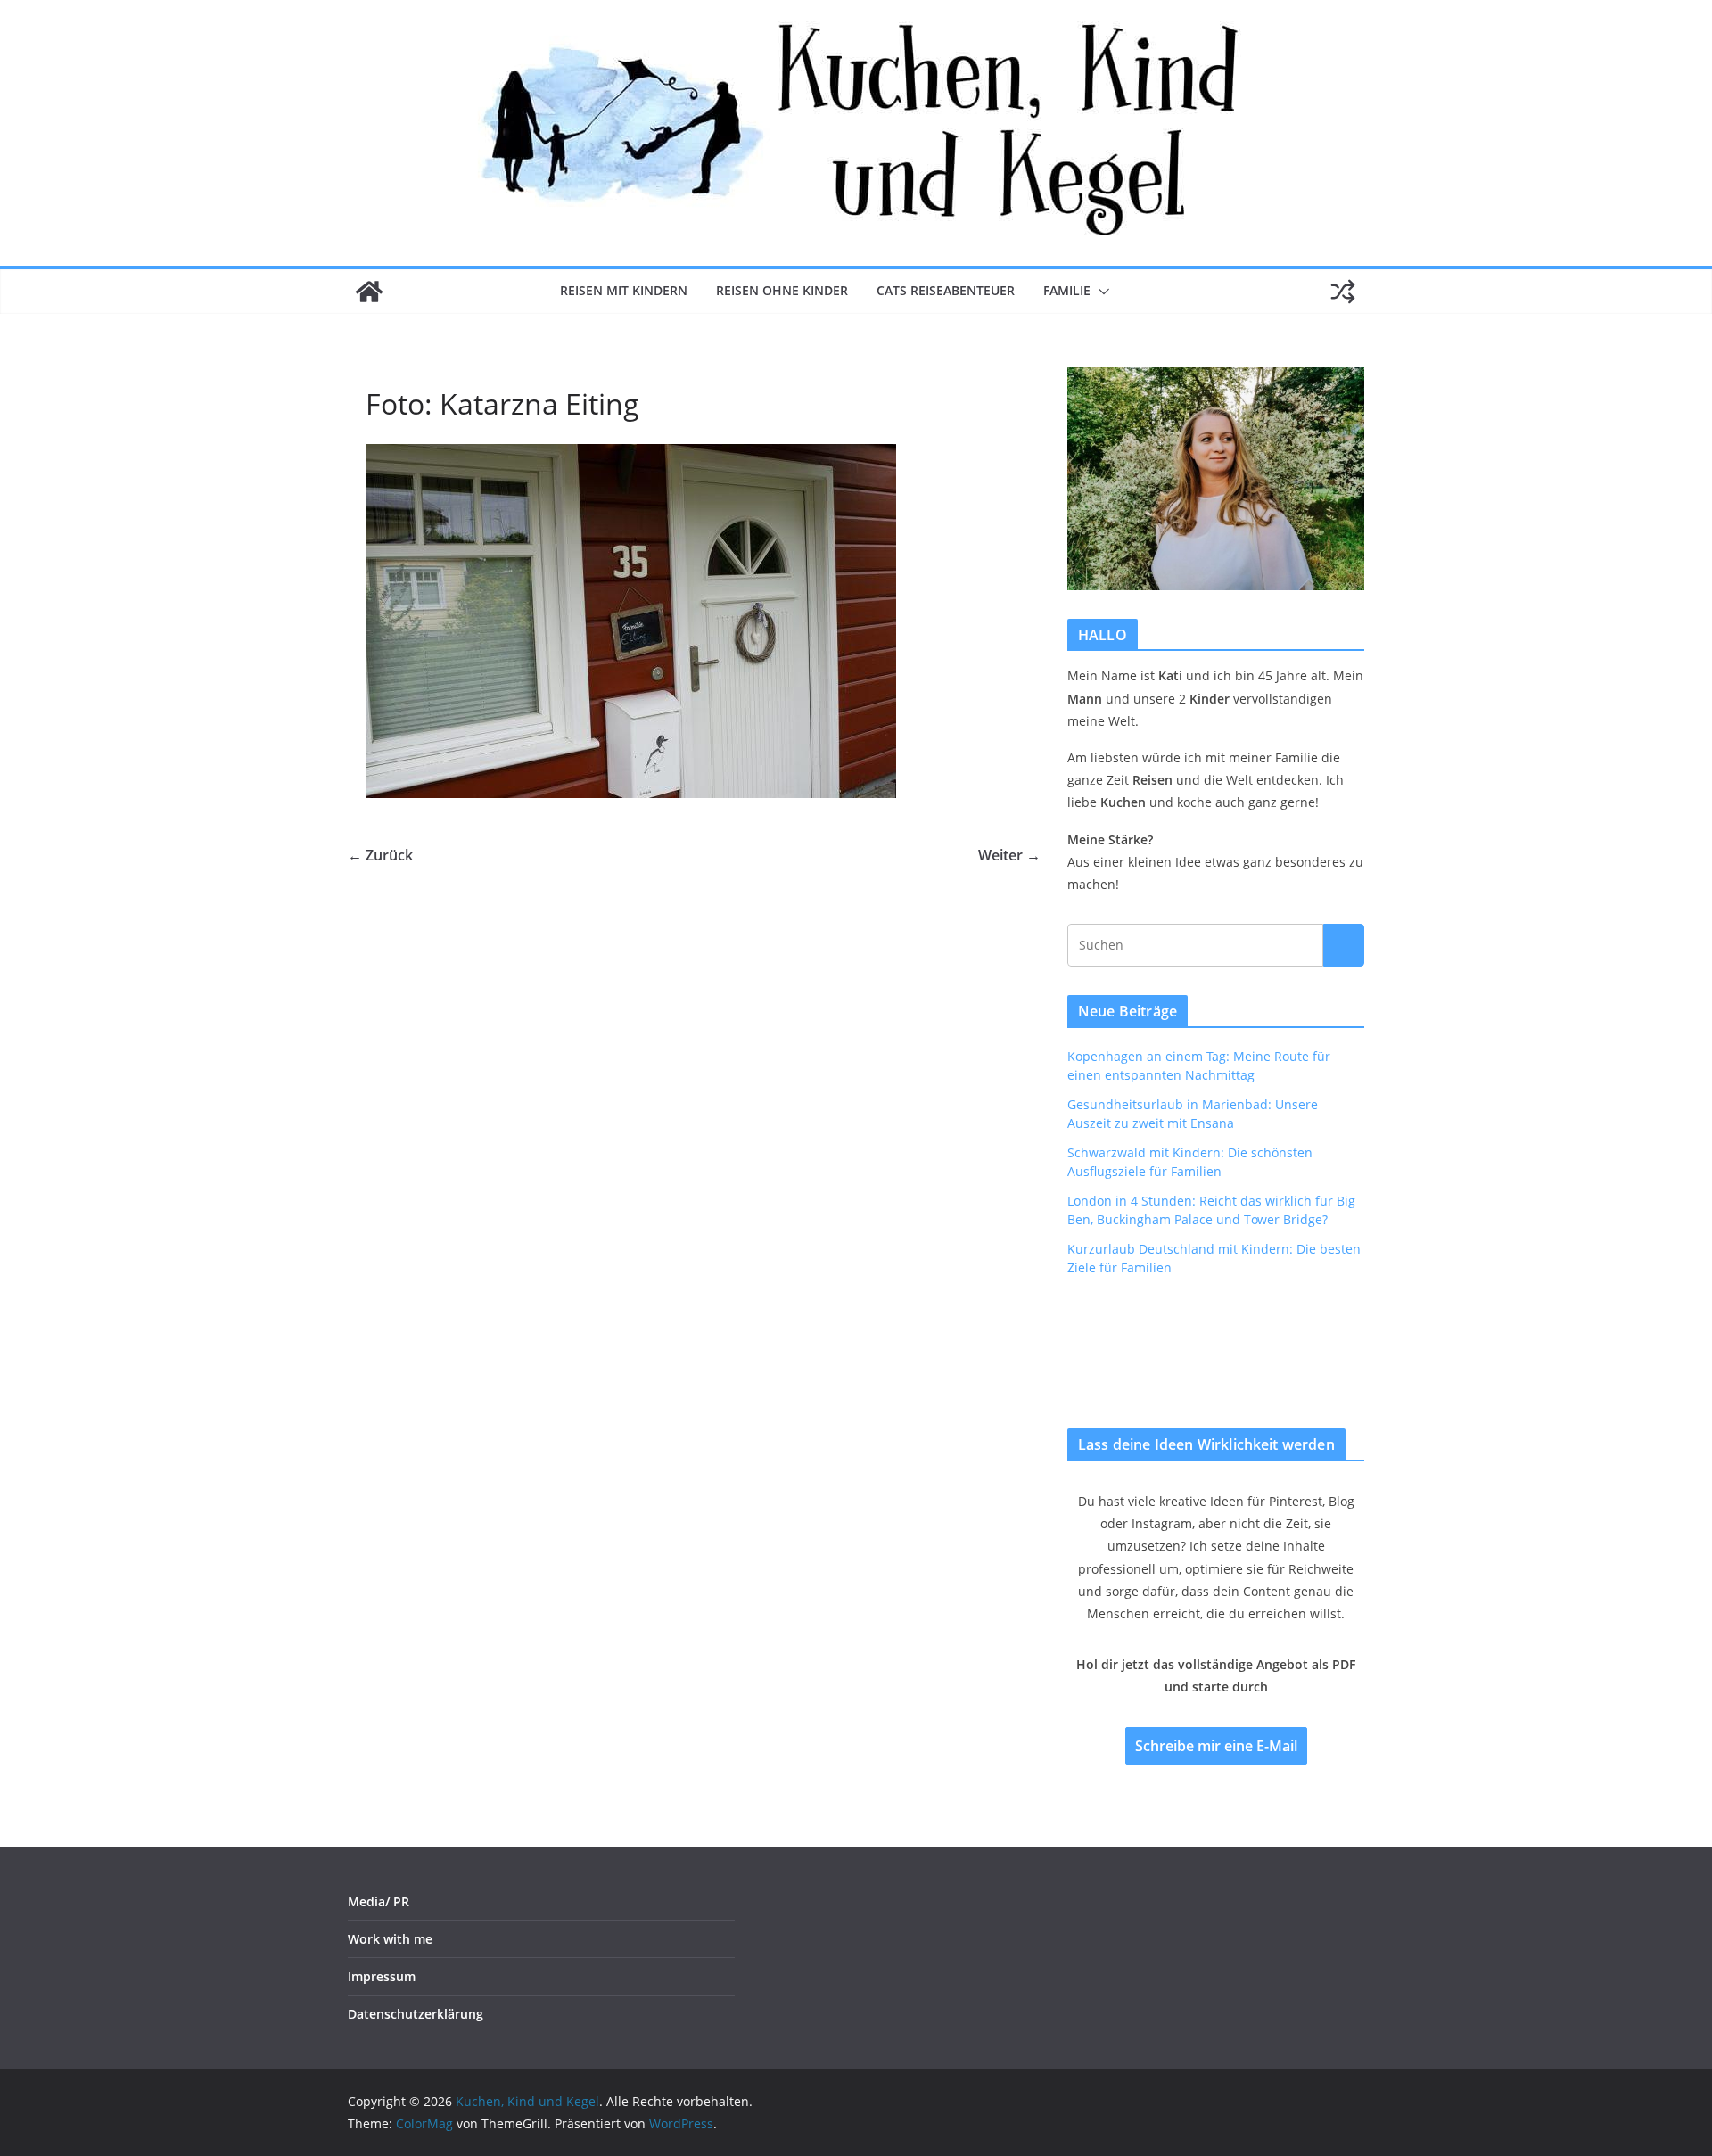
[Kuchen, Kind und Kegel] (369, 292)
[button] (1100, 292)
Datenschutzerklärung (416, 2014)
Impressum (382, 1976)
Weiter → (1009, 855)
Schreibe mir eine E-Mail (1216, 1746)
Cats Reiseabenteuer (946, 290)
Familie (1067, 290)
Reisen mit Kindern (624, 290)
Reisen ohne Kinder (782, 290)
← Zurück (380, 855)
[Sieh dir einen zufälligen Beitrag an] (1343, 292)
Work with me (390, 1939)
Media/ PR (379, 1901)
